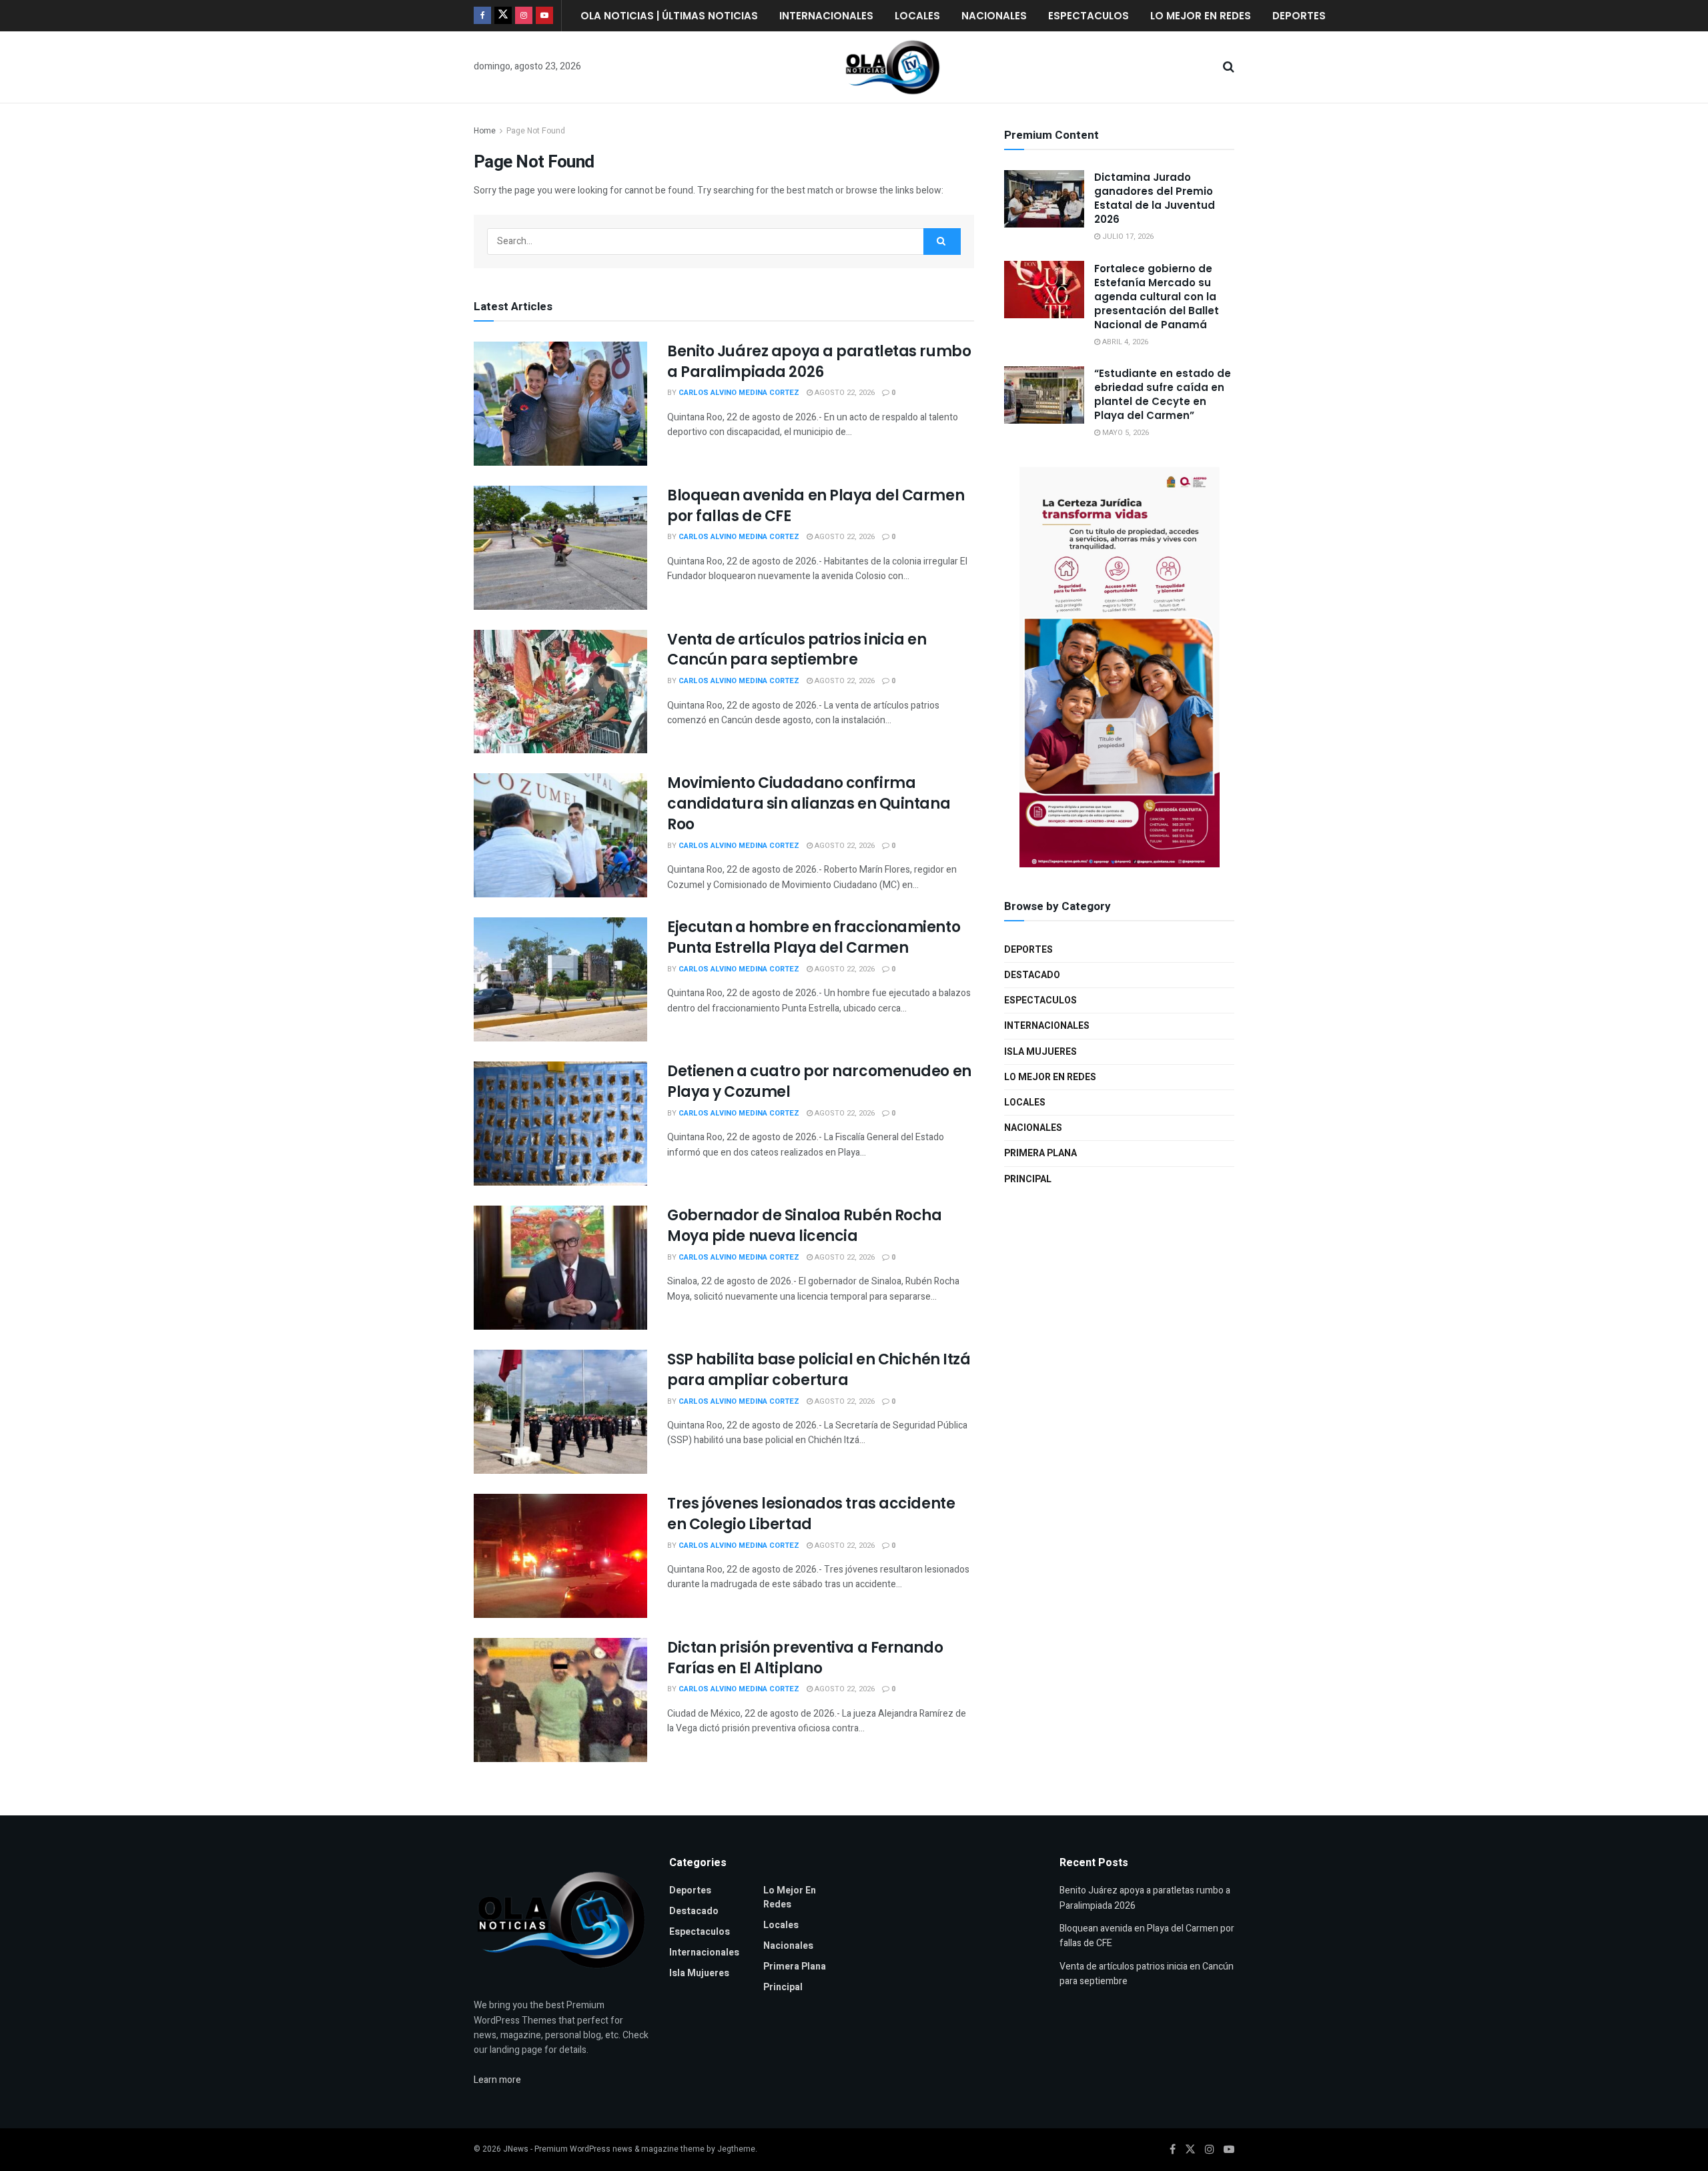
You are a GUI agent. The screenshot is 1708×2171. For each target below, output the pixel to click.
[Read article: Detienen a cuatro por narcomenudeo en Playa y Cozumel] (560, 1124)
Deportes (1299, 16)
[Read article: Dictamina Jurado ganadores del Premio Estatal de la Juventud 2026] (1044, 199)
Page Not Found (536, 131)
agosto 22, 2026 (844, 393)
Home (485, 131)
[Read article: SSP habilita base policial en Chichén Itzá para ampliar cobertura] (560, 1412)
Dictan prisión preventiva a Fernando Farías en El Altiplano (805, 1658)
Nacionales (994, 16)
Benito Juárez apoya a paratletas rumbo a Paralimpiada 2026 (819, 362)
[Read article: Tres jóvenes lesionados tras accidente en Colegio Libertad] (560, 1556)
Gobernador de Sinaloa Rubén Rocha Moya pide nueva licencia (804, 1226)
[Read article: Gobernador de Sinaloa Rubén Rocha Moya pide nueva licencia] (560, 1268)
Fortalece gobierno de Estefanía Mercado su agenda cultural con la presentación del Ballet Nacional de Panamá (1157, 296)
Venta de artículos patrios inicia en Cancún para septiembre (797, 650)
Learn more (497, 2080)
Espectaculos (1089, 16)
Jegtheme (736, 2149)
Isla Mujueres (1040, 1051)
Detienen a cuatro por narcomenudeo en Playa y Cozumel (819, 1081)
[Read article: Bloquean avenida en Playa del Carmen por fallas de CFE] (560, 548)
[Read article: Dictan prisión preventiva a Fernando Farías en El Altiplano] (560, 1700)
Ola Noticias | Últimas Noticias (669, 16)
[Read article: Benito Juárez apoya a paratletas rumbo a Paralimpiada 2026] (560, 404)
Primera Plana (1040, 1153)
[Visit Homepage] (893, 67)
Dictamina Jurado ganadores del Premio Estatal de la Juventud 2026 (1155, 198)
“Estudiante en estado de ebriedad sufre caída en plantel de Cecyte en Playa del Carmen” (1163, 394)
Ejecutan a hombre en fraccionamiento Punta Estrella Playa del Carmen (814, 937)
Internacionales (826, 16)
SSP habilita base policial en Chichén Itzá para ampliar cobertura (819, 1370)
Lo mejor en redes (1201, 16)
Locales (917, 16)
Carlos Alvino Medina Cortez (739, 393)
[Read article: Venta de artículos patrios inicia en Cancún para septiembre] (560, 692)
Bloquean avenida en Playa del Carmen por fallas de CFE (816, 506)
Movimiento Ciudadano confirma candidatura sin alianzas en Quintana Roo (809, 804)
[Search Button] (1229, 67)
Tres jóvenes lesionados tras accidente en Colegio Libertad (811, 1514)
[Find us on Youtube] (544, 16)
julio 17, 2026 (1127, 237)
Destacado (1032, 974)
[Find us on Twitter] (503, 16)
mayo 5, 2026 (1125, 433)
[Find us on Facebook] (482, 16)
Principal (1028, 1179)
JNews (516, 2149)
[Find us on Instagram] (524, 16)
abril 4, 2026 (1124, 341)
